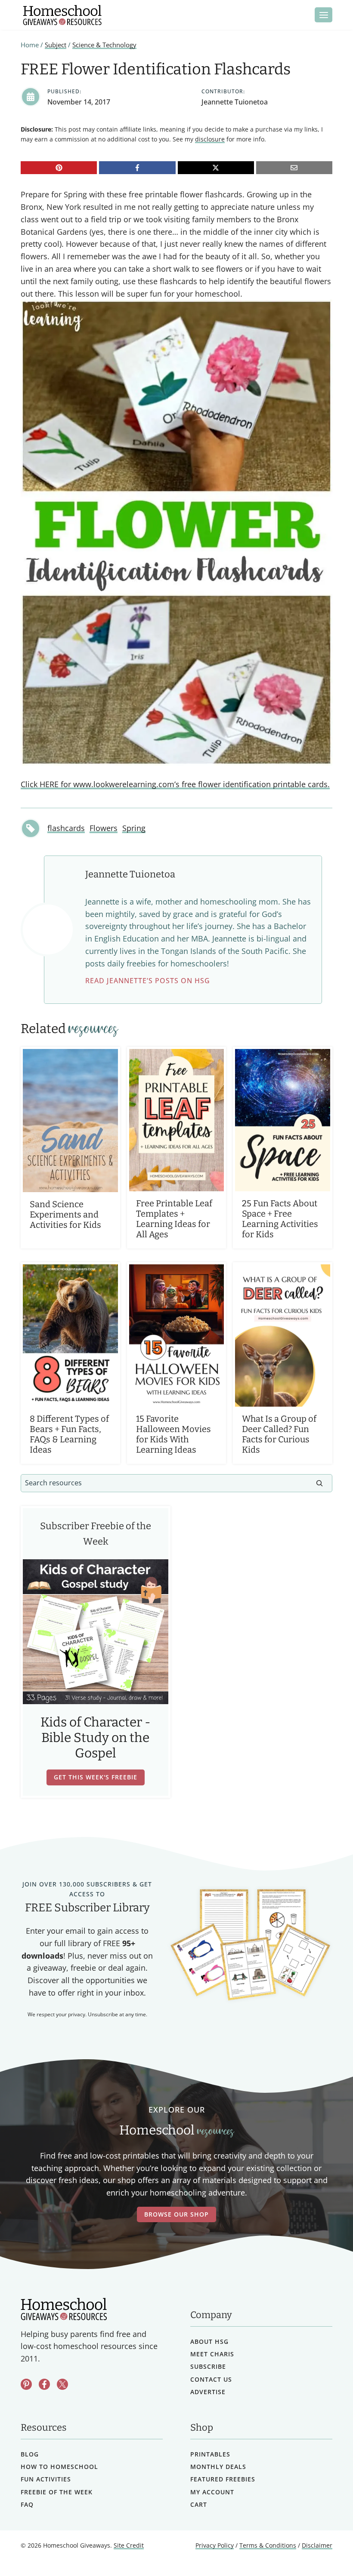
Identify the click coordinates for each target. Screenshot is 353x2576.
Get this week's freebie (96, 1777)
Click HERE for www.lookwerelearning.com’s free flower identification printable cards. (175, 784)
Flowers (104, 828)
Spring (134, 828)
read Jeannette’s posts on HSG (148, 981)
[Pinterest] (59, 168)
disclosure (210, 139)
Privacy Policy (215, 2545)
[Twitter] (62, 2384)
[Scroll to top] (324, 2550)
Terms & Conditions (268, 2545)
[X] (216, 168)
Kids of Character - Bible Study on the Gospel (96, 1738)
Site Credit (129, 2545)
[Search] (319, 1483)
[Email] (294, 168)
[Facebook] (137, 168)
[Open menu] (324, 15)
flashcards (66, 828)
